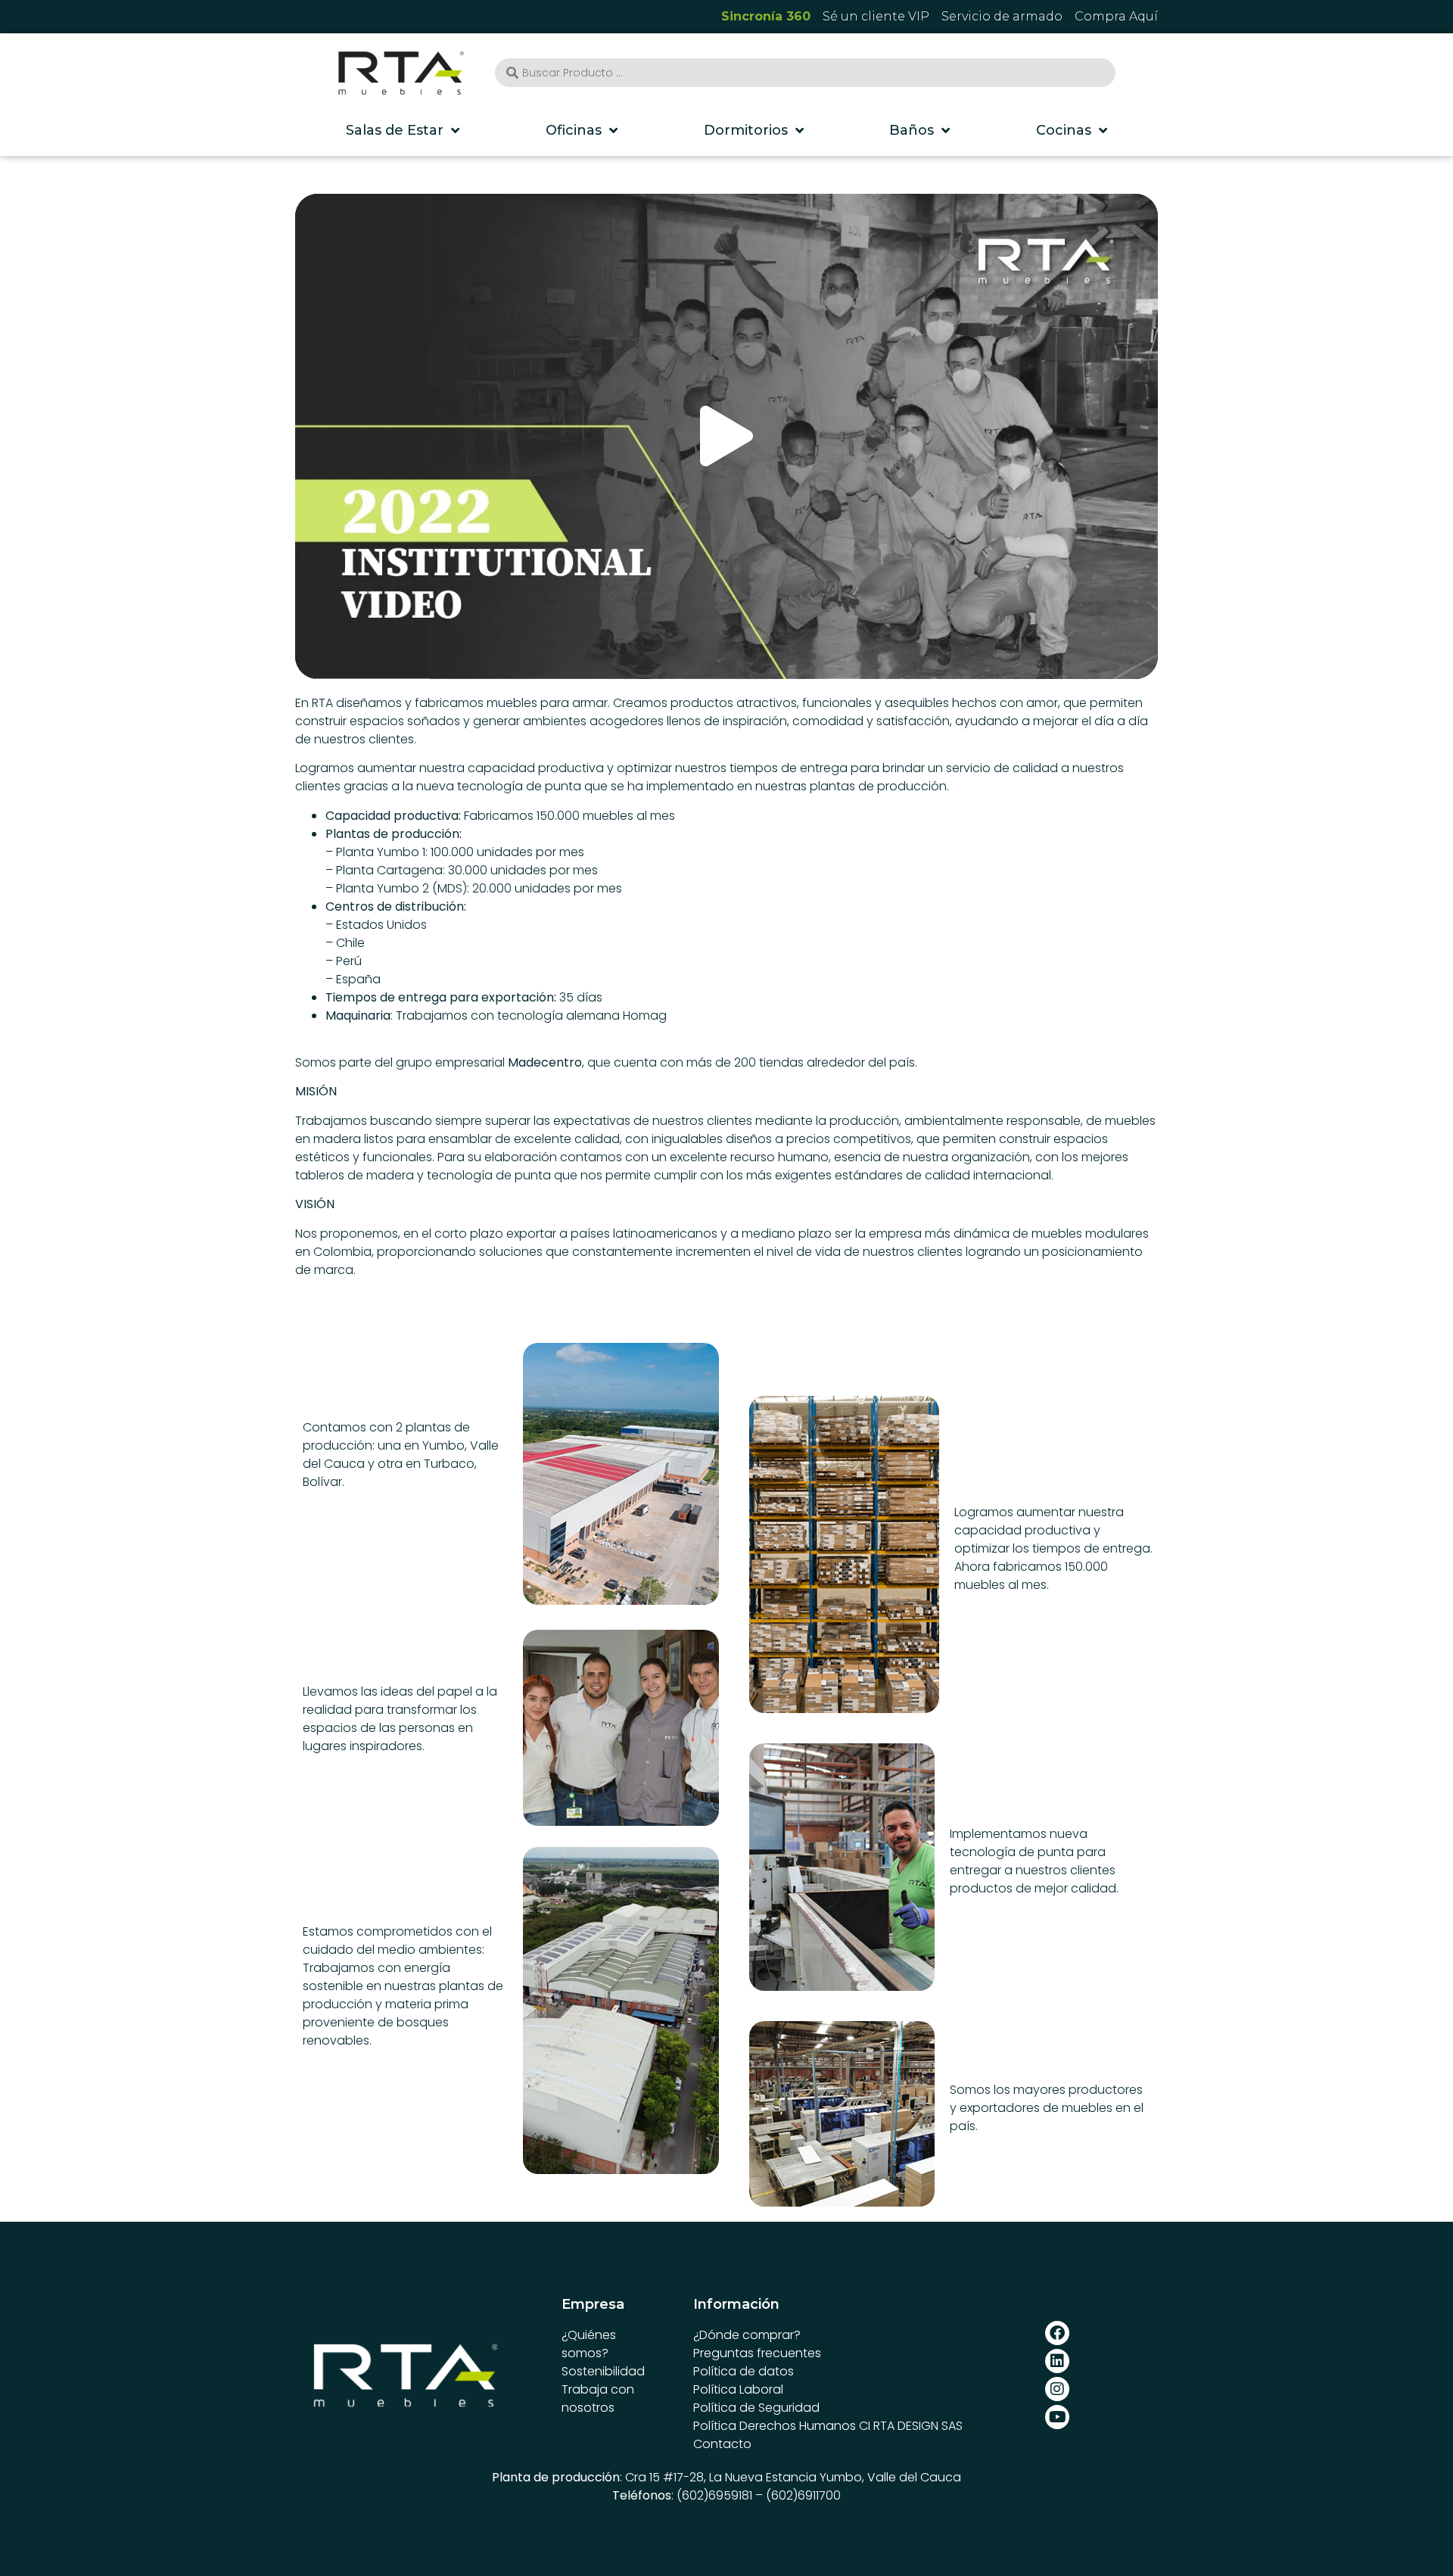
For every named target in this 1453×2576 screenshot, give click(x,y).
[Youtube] (1057, 2417)
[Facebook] (1057, 2333)
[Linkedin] (1057, 2361)
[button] (726, 436)
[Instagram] (1057, 2389)
